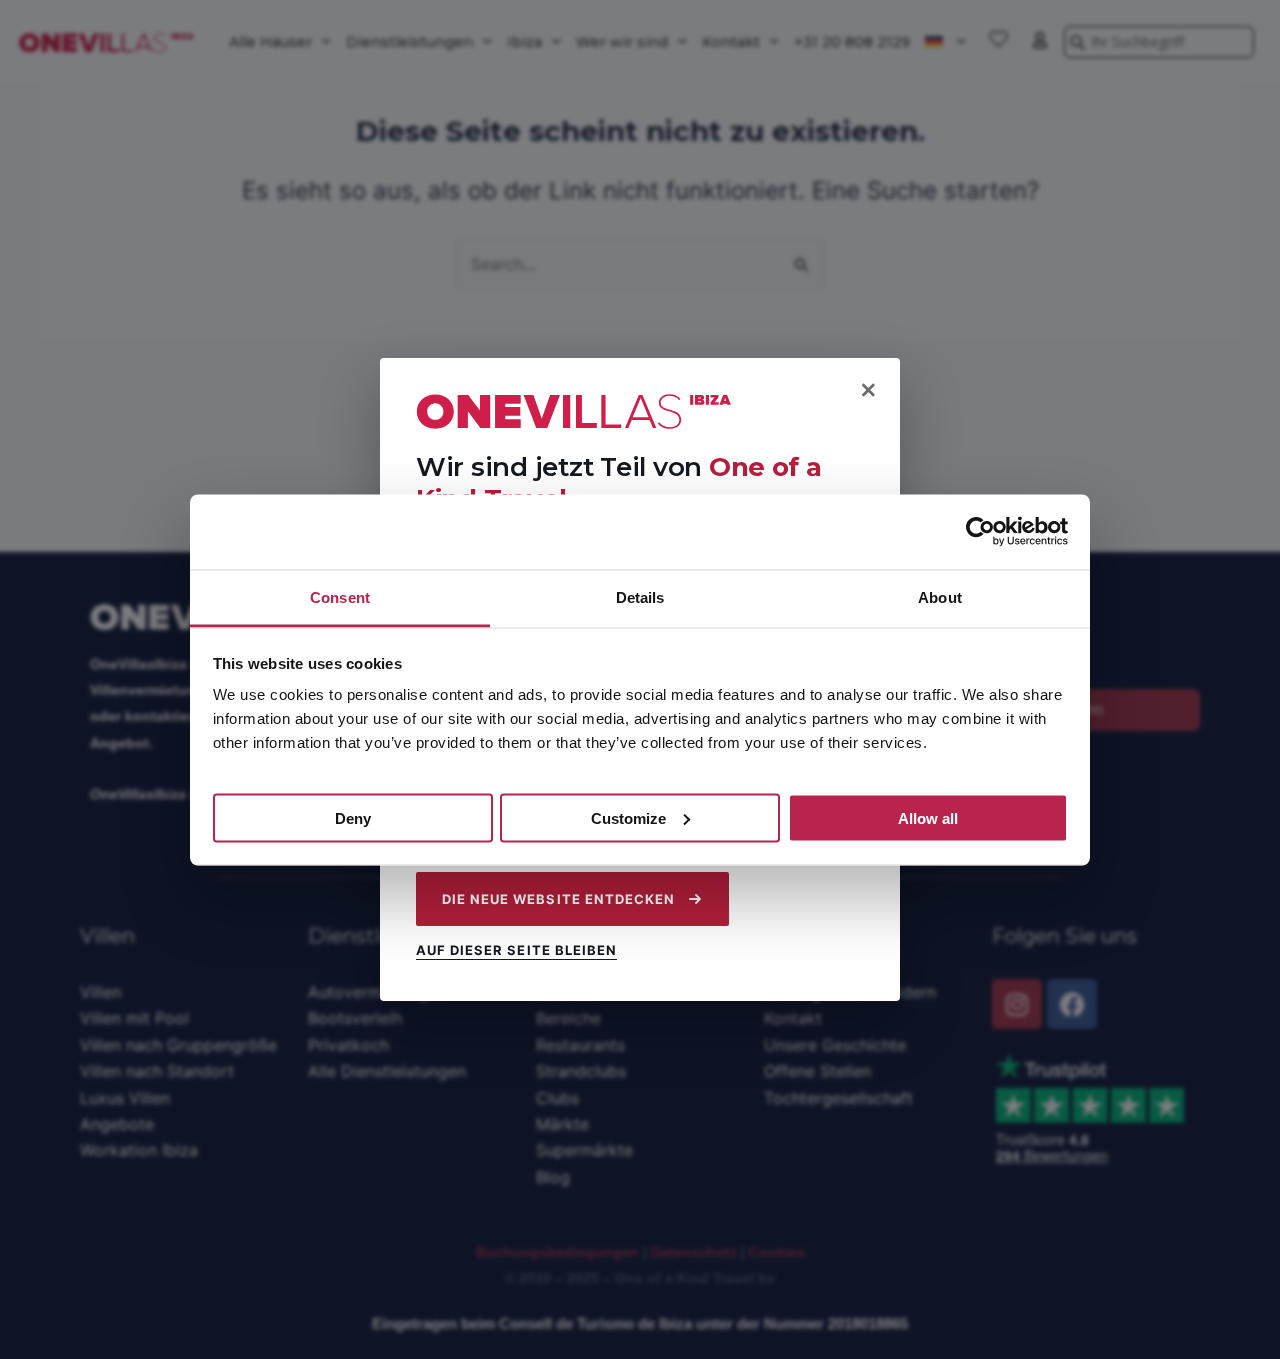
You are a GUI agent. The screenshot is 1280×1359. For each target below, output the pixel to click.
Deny (353, 817)
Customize (628, 817)
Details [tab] (640, 596)
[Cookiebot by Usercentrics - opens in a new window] (980, 532)
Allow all (928, 817)
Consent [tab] (340, 596)
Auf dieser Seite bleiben (516, 950)
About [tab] (940, 596)
